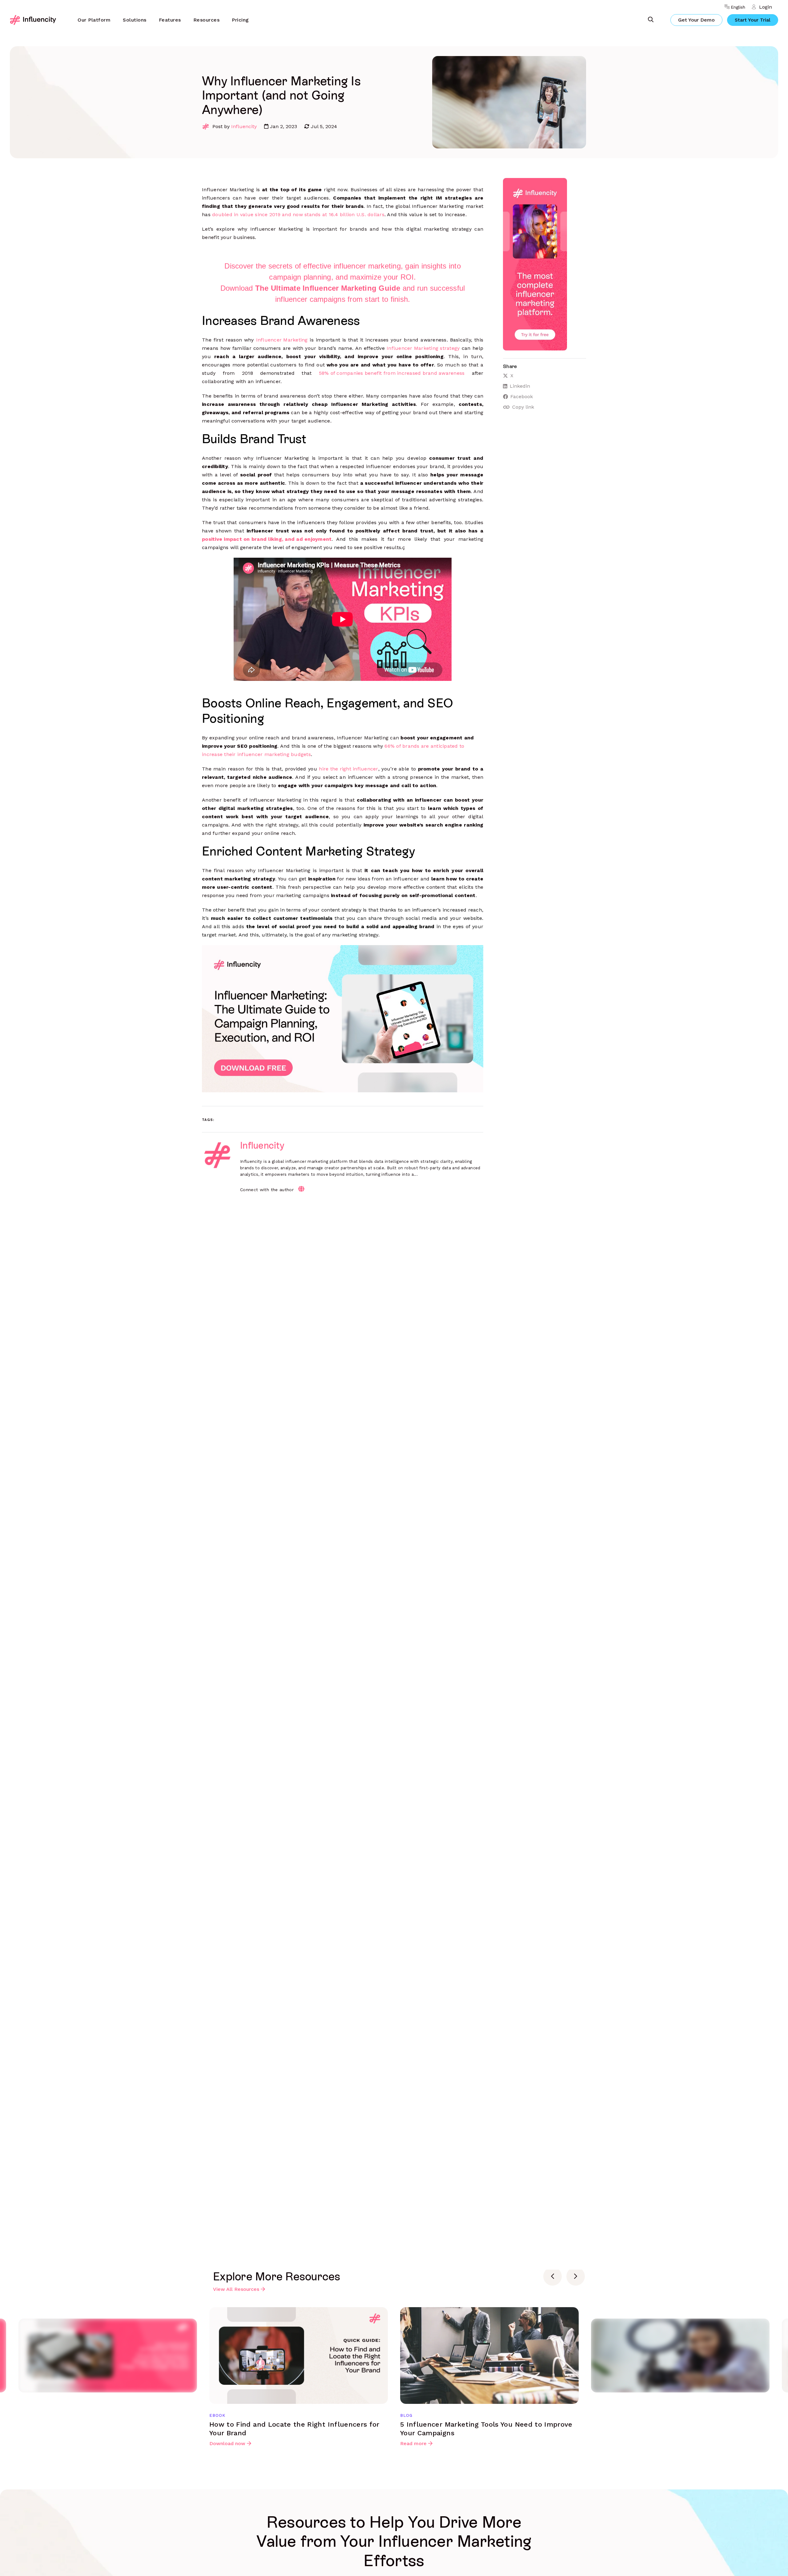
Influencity (244, 126)
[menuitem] (94, 20)
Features (170, 20)
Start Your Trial (753, 20)
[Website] (301, 1189)
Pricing (240, 20)
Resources (207, 20)
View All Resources (236, 2289)
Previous (553, 2276)
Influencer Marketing (282, 340)
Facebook (522, 396)
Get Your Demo (696, 20)
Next (576, 2276)
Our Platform (94, 20)
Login (766, 7)
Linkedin (520, 386)
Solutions (135, 20)
